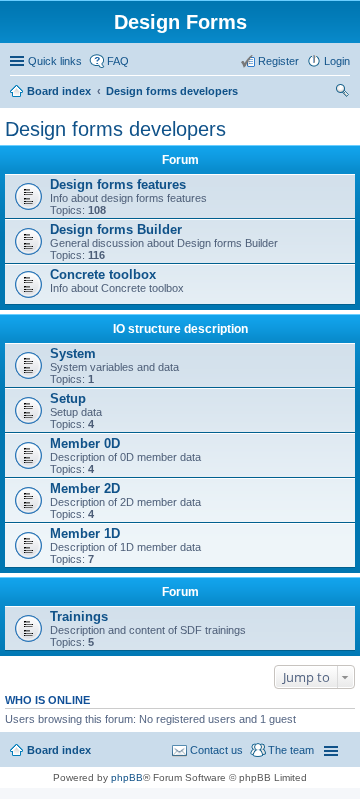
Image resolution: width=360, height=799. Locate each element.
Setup (68, 398)
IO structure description (180, 329)
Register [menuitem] (278, 61)
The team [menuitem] (291, 750)
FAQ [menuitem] (118, 61)
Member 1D (85, 533)
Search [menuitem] (342, 93)
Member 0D (85, 443)
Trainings (79, 616)
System (73, 353)
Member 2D (85, 488)
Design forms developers (172, 91)
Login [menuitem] (337, 61)
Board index (59, 91)
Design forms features (118, 184)
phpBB (127, 777)
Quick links (55, 61)
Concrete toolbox (103, 274)
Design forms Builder (116, 229)
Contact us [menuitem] (216, 750)
